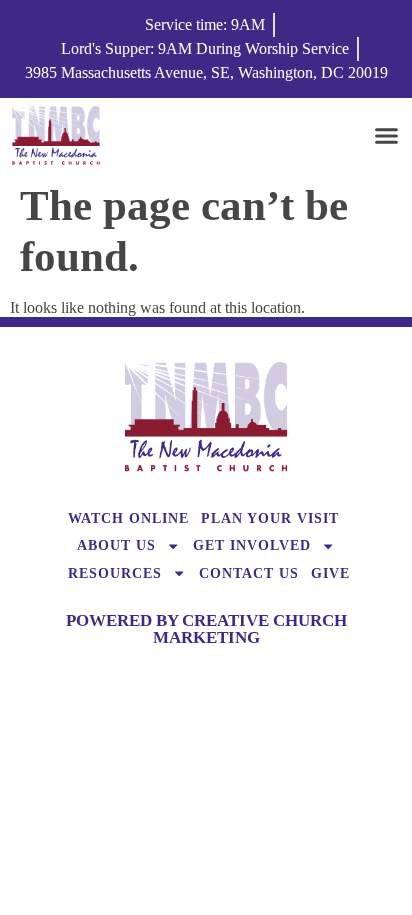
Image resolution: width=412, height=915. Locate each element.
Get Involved (252, 545)
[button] (387, 135)
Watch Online (128, 518)
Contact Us (249, 573)
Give (330, 573)
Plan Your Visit (270, 518)
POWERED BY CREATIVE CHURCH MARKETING (206, 629)
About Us (116, 545)
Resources (115, 573)
